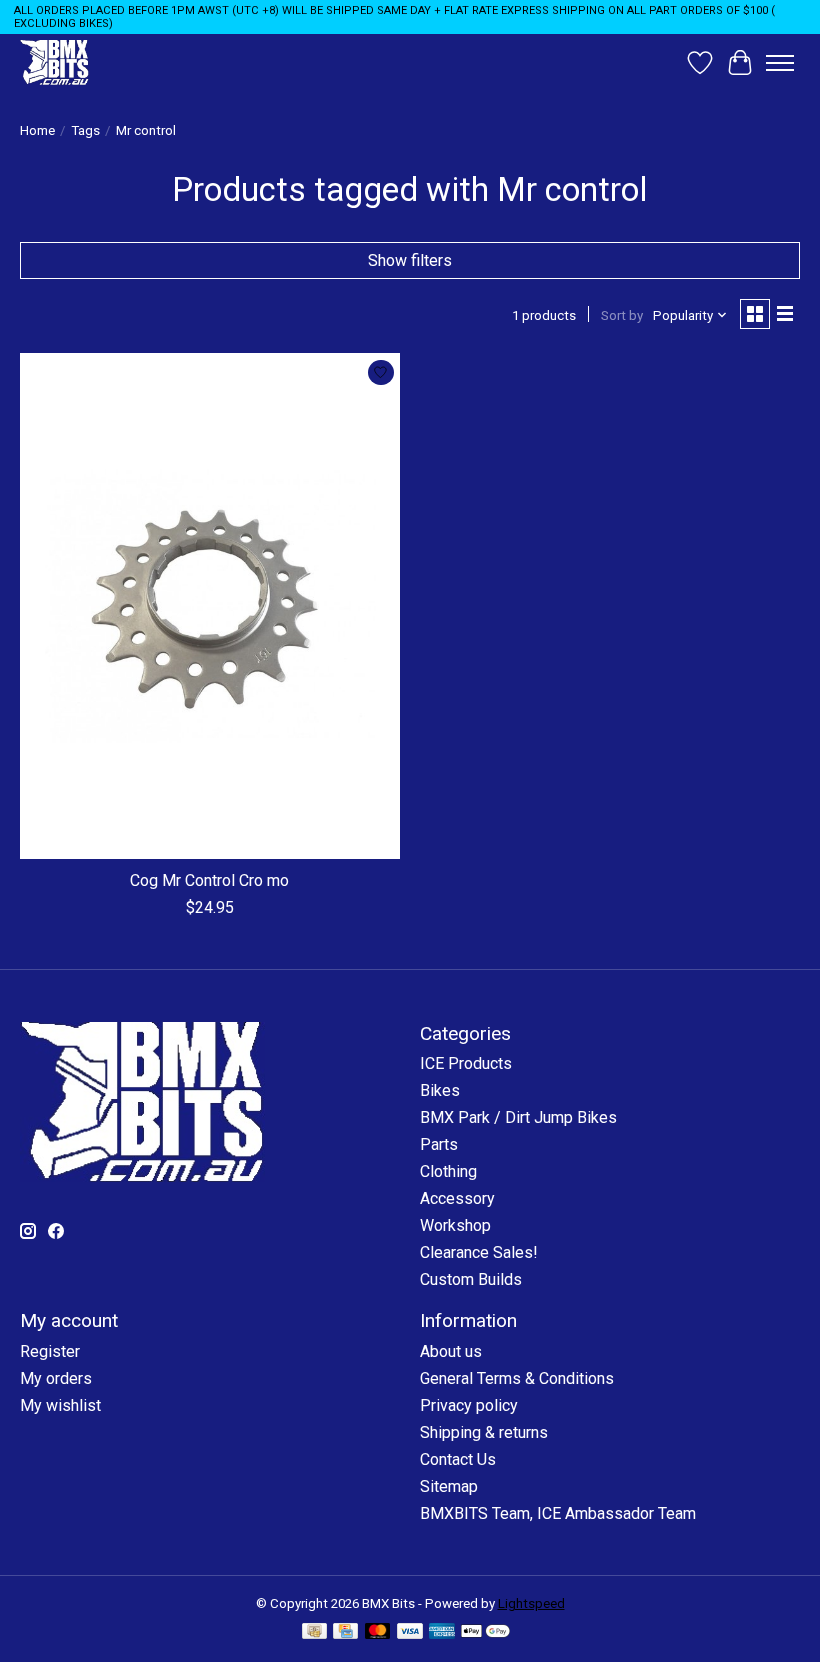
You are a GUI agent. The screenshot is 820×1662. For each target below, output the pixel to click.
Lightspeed (531, 1603)
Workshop (455, 1225)
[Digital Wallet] (485, 1632)
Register (50, 1351)
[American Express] (442, 1632)
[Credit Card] (345, 1632)
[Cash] (314, 1632)
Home (37, 130)
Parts (439, 1144)
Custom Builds (471, 1279)
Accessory (457, 1198)
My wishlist (60, 1405)
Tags (85, 130)
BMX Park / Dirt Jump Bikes (518, 1117)
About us (451, 1351)
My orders (56, 1378)
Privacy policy (469, 1405)
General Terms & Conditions (517, 1378)
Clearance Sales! (479, 1252)
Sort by (622, 315)
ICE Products (466, 1063)
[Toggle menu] (780, 63)
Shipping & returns (484, 1432)
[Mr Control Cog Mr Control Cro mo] (210, 605)
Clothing (448, 1171)
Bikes (440, 1090)
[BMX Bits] (54, 62)
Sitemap (449, 1486)
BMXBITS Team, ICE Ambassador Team (558, 1513)
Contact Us (458, 1459)
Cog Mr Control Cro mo (209, 880)
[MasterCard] (378, 1632)
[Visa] (410, 1632)
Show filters (410, 260)
